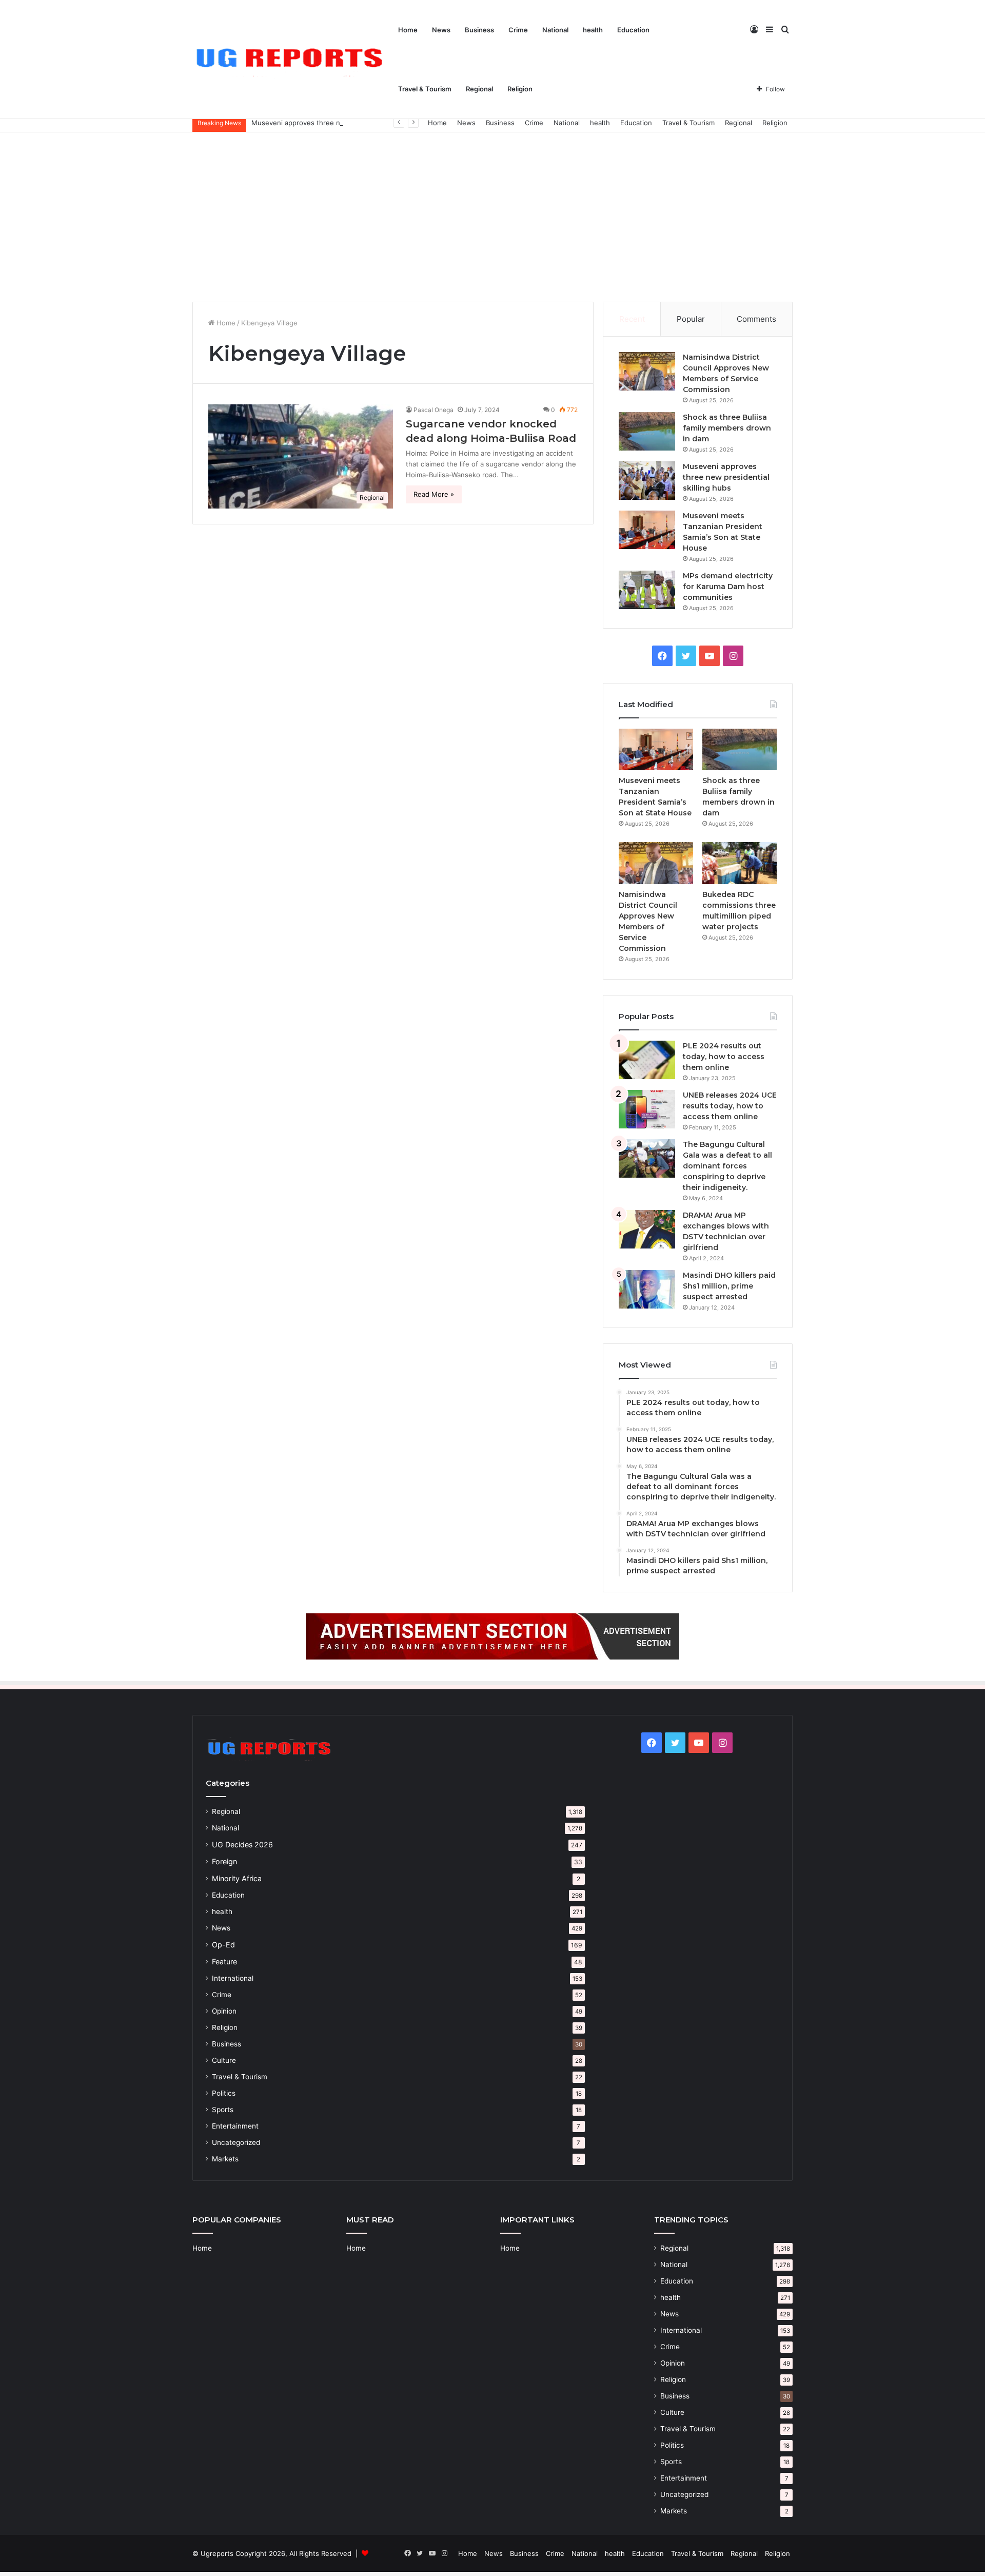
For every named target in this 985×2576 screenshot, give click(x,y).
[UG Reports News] (292, 60)
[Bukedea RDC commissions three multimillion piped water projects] (740, 863)
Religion (520, 89)
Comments (756, 319)
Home (408, 30)
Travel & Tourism (425, 89)
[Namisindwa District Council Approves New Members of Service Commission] (647, 371)
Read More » (434, 494)
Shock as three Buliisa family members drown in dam (727, 428)
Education (633, 30)
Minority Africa (237, 1878)
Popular (691, 319)
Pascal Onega (434, 410)
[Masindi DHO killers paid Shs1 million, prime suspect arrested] (647, 1289)
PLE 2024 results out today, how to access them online (724, 1057)
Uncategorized (236, 2142)
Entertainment (235, 2126)
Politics (224, 2093)
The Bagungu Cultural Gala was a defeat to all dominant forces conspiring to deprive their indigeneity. (727, 1166)
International (233, 1978)
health (593, 30)
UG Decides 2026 (242, 1845)
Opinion (224, 2011)
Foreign (224, 1861)
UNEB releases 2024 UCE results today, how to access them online (730, 1106)
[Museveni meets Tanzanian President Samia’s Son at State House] (647, 530)
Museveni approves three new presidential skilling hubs (342, 123)
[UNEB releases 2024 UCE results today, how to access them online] (647, 1109)
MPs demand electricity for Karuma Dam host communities (728, 587)
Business (479, 30)
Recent (632, 319)
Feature (224, 1962)
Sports (223, 2110)
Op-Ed (223, 1945)
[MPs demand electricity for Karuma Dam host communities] (647, 590)
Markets (225, 2159)
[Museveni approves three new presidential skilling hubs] (647, 481)
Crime (518, 30)
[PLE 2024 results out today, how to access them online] (647, 1060)
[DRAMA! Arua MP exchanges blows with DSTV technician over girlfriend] (647, 1229)
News (441, 30)
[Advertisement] (493, 214)
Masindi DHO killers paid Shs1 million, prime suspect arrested (729, 1286)
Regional (479, 89)
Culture (224, 2060)
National (555, 30)
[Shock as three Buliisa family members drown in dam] (647, 431)
